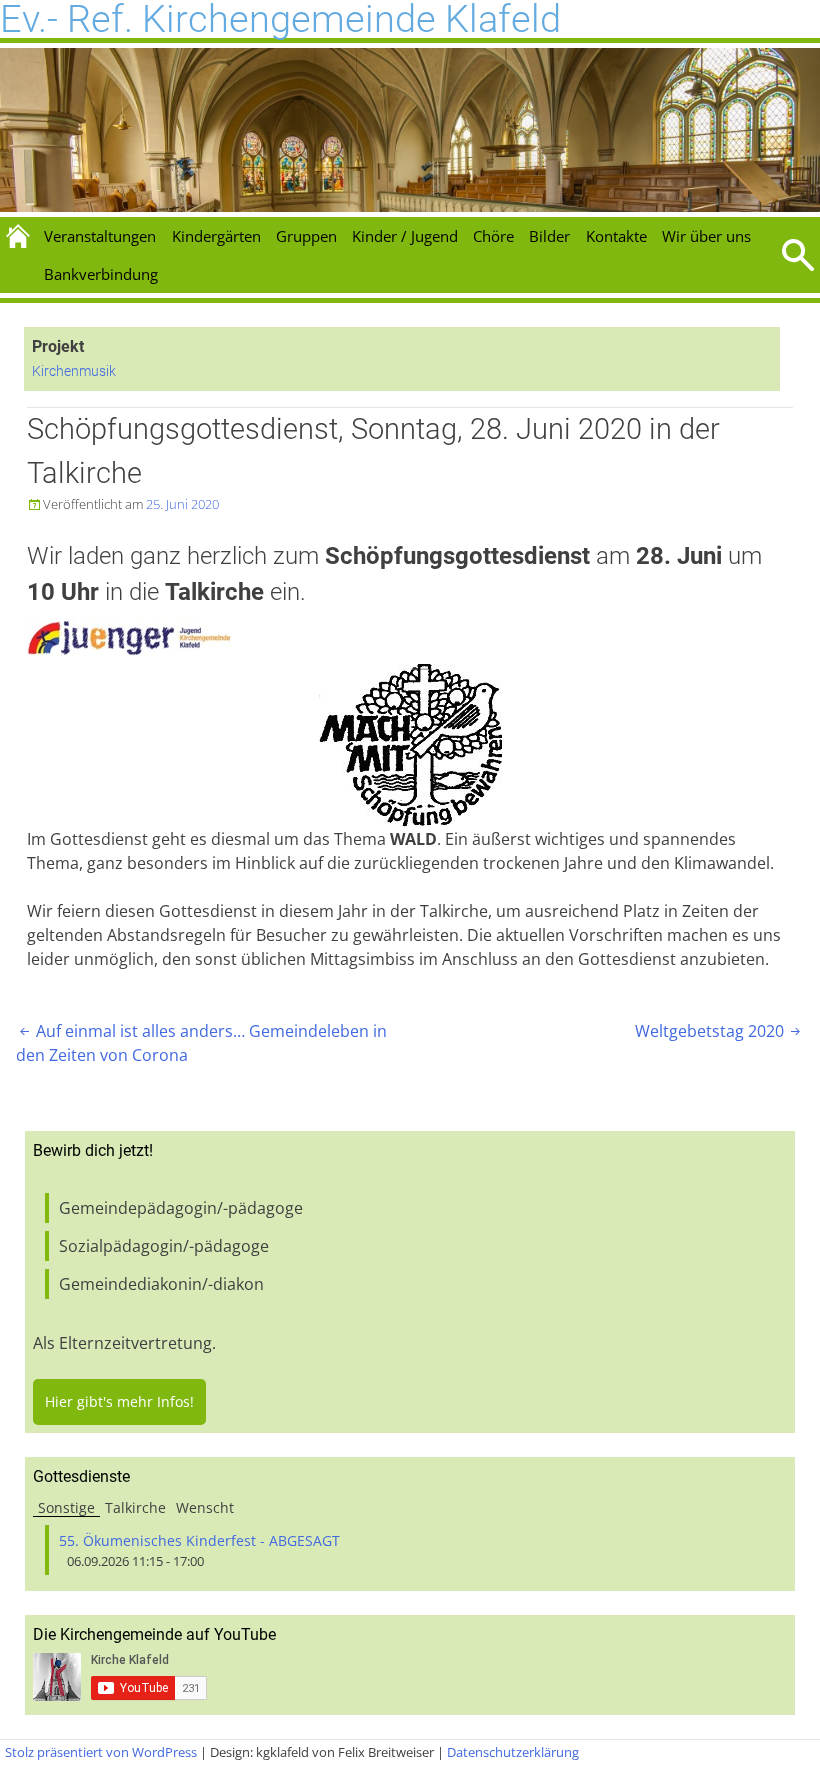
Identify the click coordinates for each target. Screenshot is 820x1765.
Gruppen (306, 236)
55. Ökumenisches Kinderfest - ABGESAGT (199, 1540)
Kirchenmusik (74, 371)
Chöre (493, 236)
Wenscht (205, 1507)
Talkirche (135, 1507)
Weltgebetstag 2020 (719, 1031)
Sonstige (66, 1507)
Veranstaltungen (100, 236)
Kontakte (616, 236)
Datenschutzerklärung (513, 1752)
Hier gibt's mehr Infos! (119, 1401)
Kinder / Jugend (405, 236)
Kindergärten (216, 236)
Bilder (549, 236)
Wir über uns (706, 236)
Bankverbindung (101, 274)
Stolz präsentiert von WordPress (101, 1752)
